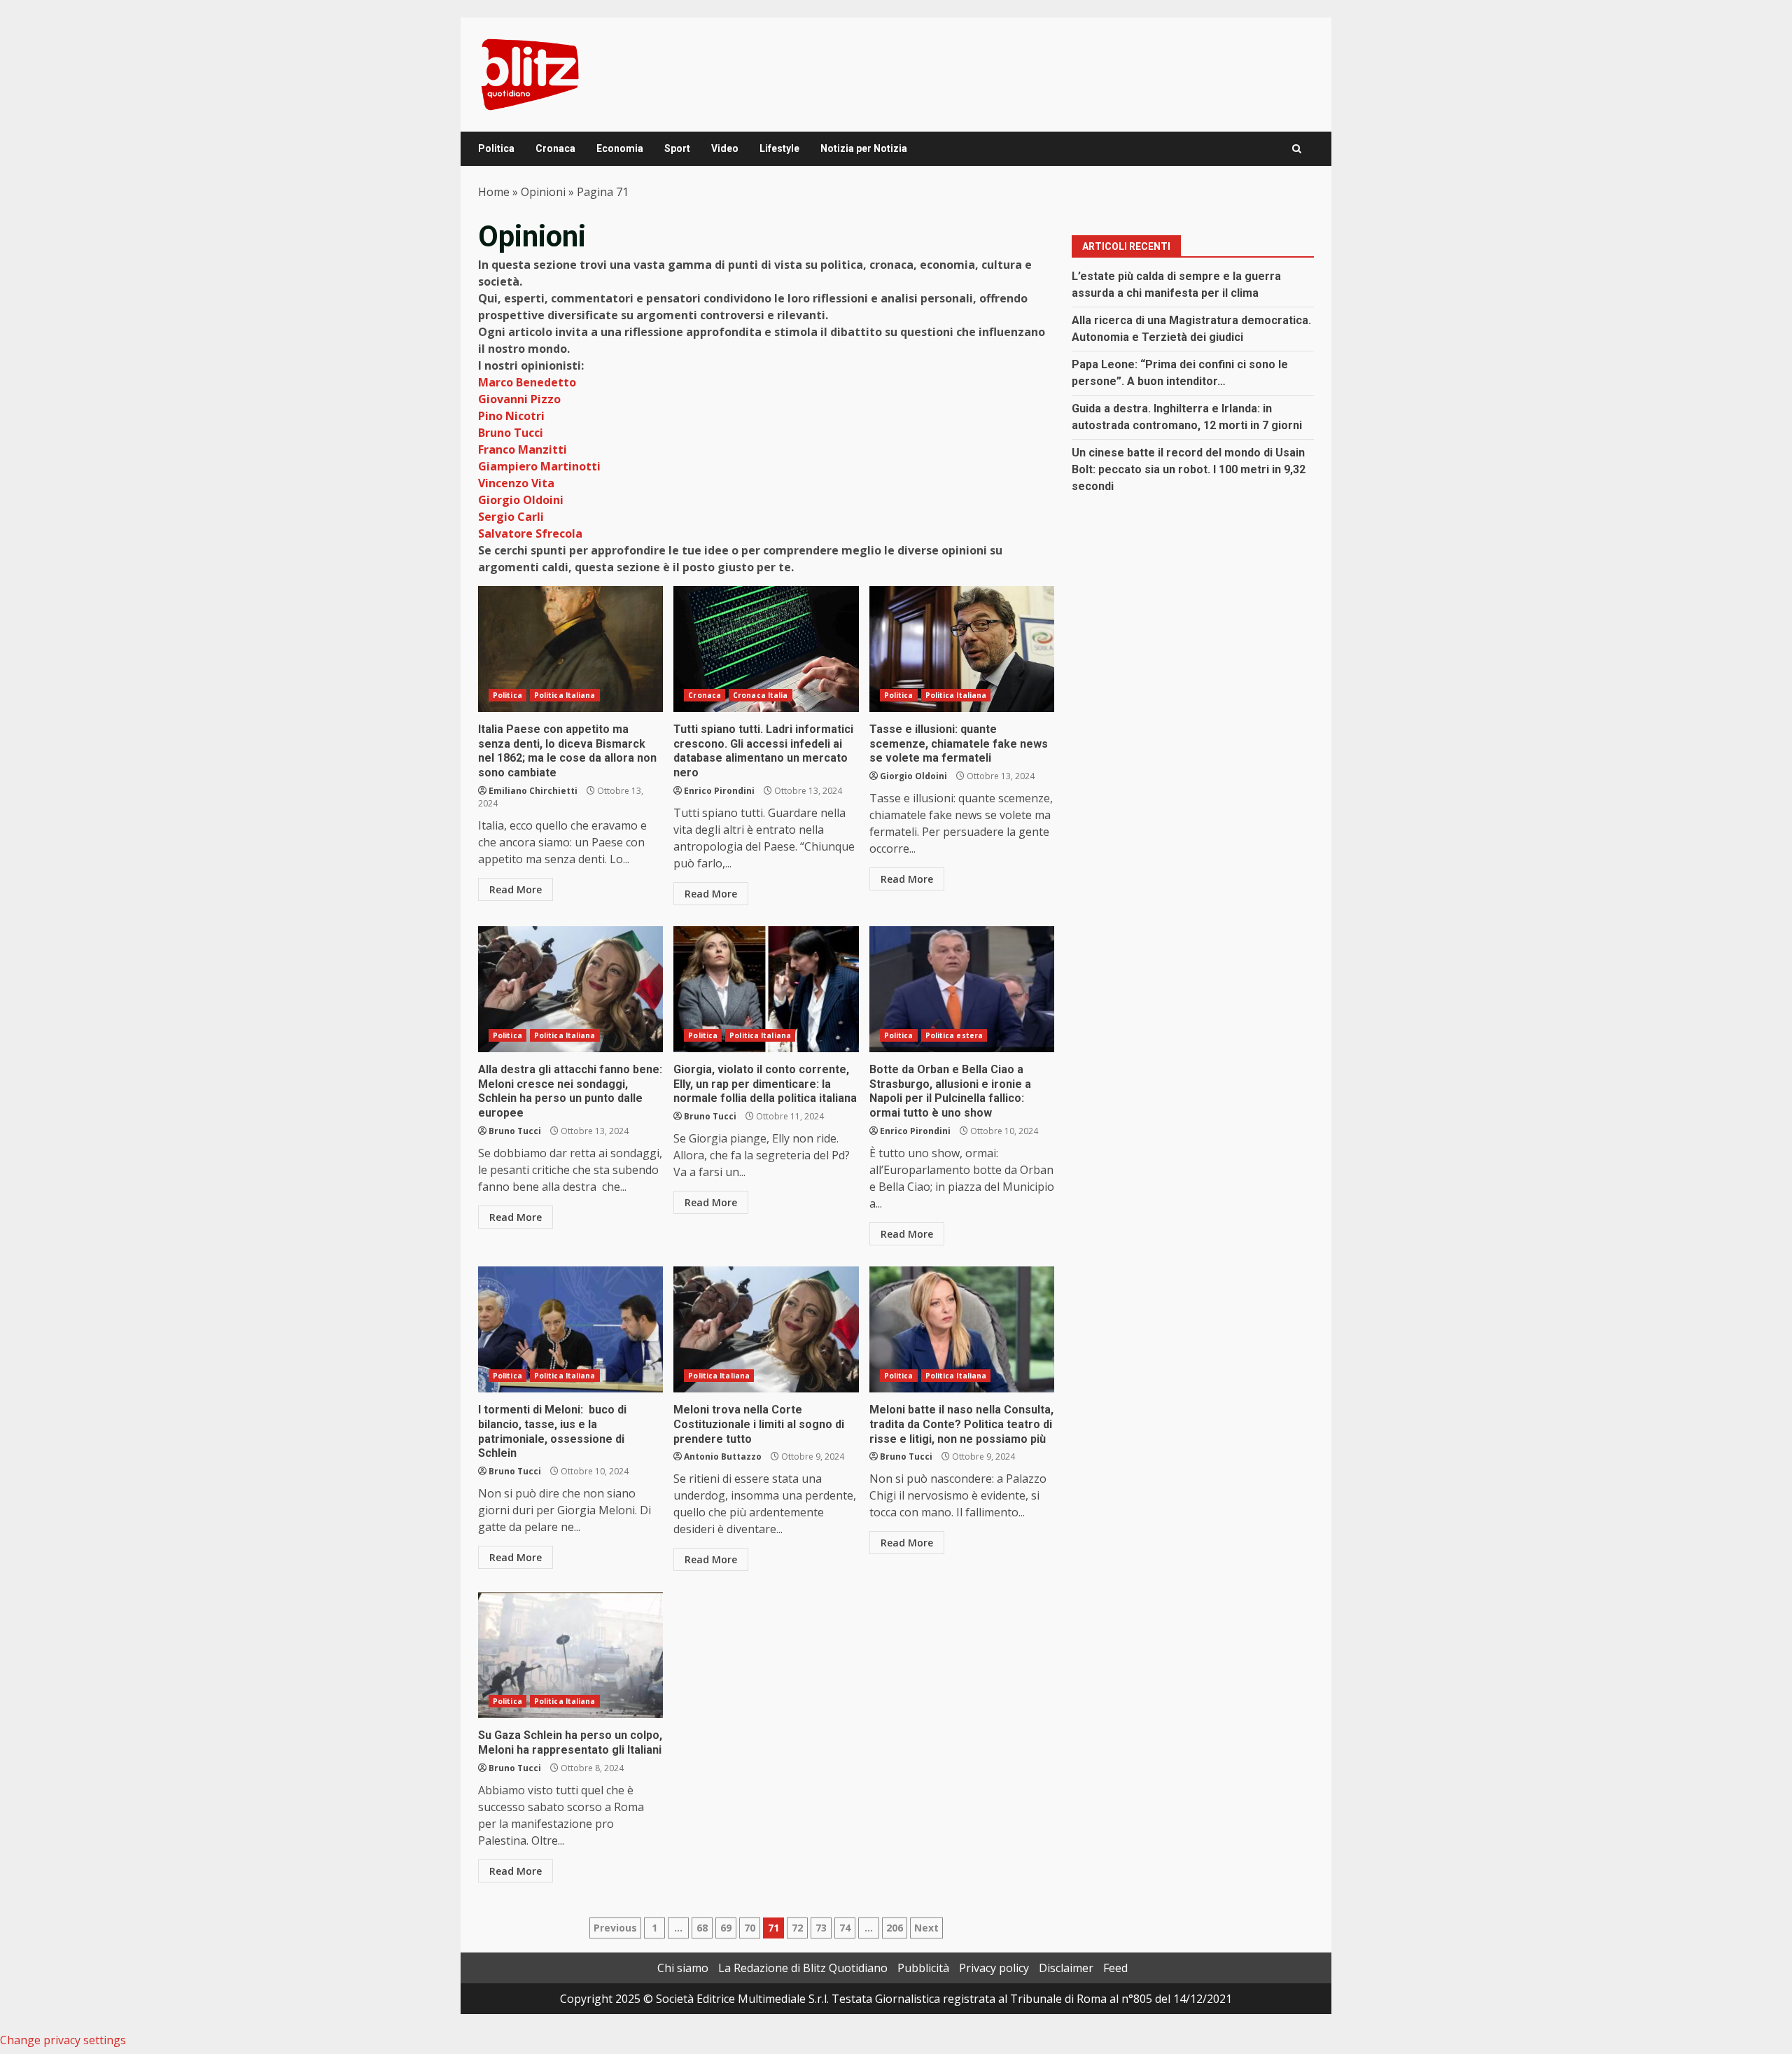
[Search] (1297, 149)
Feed (1115, 1968)
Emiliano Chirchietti (533, 791)
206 (895, 1928)
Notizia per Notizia (864, 148)
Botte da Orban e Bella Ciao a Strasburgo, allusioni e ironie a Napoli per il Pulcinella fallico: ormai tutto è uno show (962, 989)
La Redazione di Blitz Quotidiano (803, 1968)
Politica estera (954, 1035)
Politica (496, 148)
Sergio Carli (511, 517)
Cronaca (555, 148)
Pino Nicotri (511, 416)
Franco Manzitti (523, 449)
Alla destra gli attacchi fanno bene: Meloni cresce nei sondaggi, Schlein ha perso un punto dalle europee (570, 989)
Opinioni (543, 192)
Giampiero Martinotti (539, 466)
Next (926, 1928)
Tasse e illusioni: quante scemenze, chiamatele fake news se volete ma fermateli (962, 649)
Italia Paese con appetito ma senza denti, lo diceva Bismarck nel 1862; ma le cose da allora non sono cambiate (570, 649)
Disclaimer (1066, 1968)
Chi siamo (683, 1968)
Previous (615, 1928)
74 (845, 1928)
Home (494, 192)
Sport (677, 148)
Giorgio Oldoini (521, 500)
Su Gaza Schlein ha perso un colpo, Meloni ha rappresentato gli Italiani (570, 1655)
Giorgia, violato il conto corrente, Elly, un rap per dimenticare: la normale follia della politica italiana (766, 989)
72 (797, 1928)
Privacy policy (994, 1968)
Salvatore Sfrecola (530, 533)
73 (821, 1928)
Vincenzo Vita (516, 483)
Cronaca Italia (760, 695)
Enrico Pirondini (719, 791)
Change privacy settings (63, 2040)
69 (726, 1928)
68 (702, 1928)
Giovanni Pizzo (519, 399)
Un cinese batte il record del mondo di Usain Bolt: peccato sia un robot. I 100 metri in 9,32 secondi (1189, 469)
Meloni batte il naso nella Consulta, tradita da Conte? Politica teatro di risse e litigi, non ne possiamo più (962, 1329)
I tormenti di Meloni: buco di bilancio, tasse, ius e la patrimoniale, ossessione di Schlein (570, 1329)
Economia (620, 148)
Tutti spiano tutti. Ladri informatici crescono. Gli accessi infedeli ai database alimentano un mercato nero (766, 649)
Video (725, 148)
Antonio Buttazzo (723, 1456)
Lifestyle (779, 148)
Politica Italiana (565, 695)
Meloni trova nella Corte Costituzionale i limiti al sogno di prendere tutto (766, 1329)
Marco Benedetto (527, 382)
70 (750, 1928)
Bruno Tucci (511, 433)
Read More (516, 889)
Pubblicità (923, 1968)
